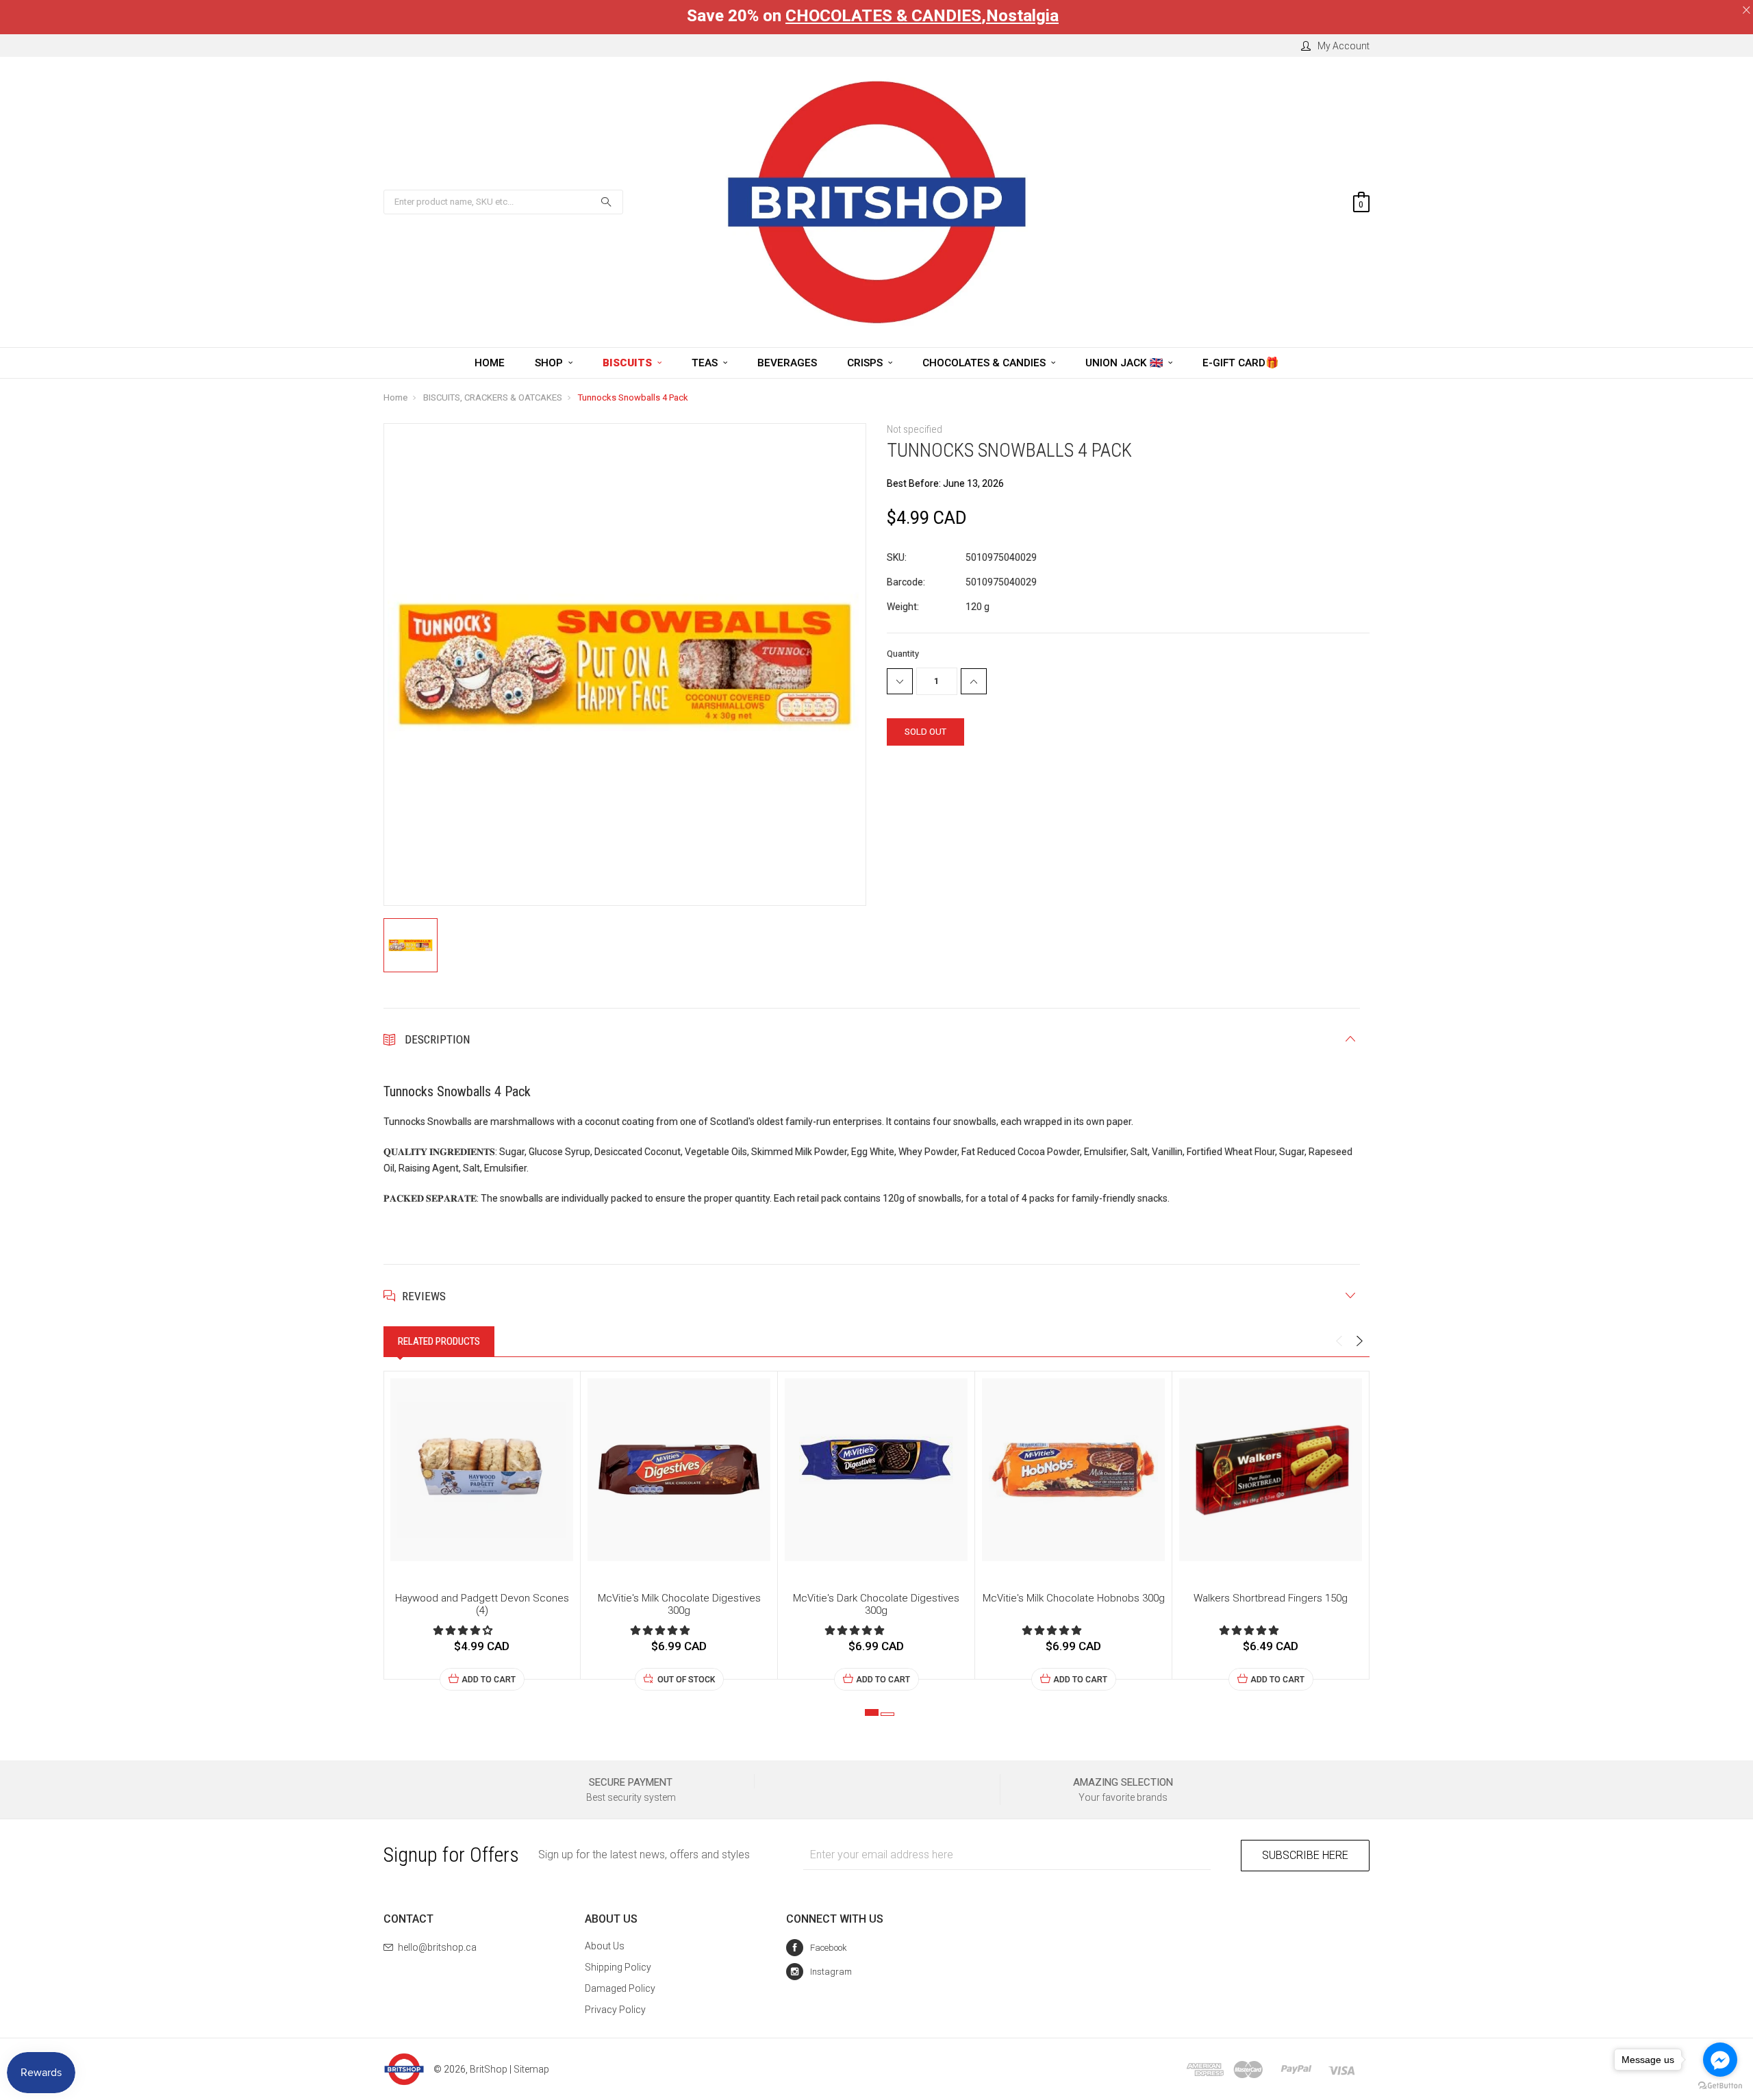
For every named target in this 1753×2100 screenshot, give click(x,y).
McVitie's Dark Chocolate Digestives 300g (876, 1604)
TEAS (706, 363)
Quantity (903, 654)
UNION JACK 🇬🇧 (1125, 363)
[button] (464, 1630)
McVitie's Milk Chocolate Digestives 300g (679, 1604)
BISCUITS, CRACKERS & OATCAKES (493, 397)
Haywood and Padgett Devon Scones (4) (482, 1604)
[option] (482, 1531)
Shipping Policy (618, 1967)
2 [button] (887, 1714)
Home (395, 397)
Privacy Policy (615, 2010)
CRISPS (866, 363)
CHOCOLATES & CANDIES (883, 16)
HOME (490, 363)
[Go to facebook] (1720, 2060)
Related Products (439, 1341)
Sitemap (531, 2069)
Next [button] (1359, 1341)
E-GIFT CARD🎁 (1240, 363)
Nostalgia (1022, 16)
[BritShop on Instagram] (819, 1972)
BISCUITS (629, 363)
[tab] (439, 1341)
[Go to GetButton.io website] (1720, 2086)
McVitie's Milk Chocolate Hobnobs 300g (1074, 1598)
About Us (605, 1946)
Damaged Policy (620, 1988)
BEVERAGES (787, 363)
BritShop (489, 2069)
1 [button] (872, 1712)
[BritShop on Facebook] (817, 1948)
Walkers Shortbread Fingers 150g (1271, 1598)
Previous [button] (1339, 1341)
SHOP (550, 363)
